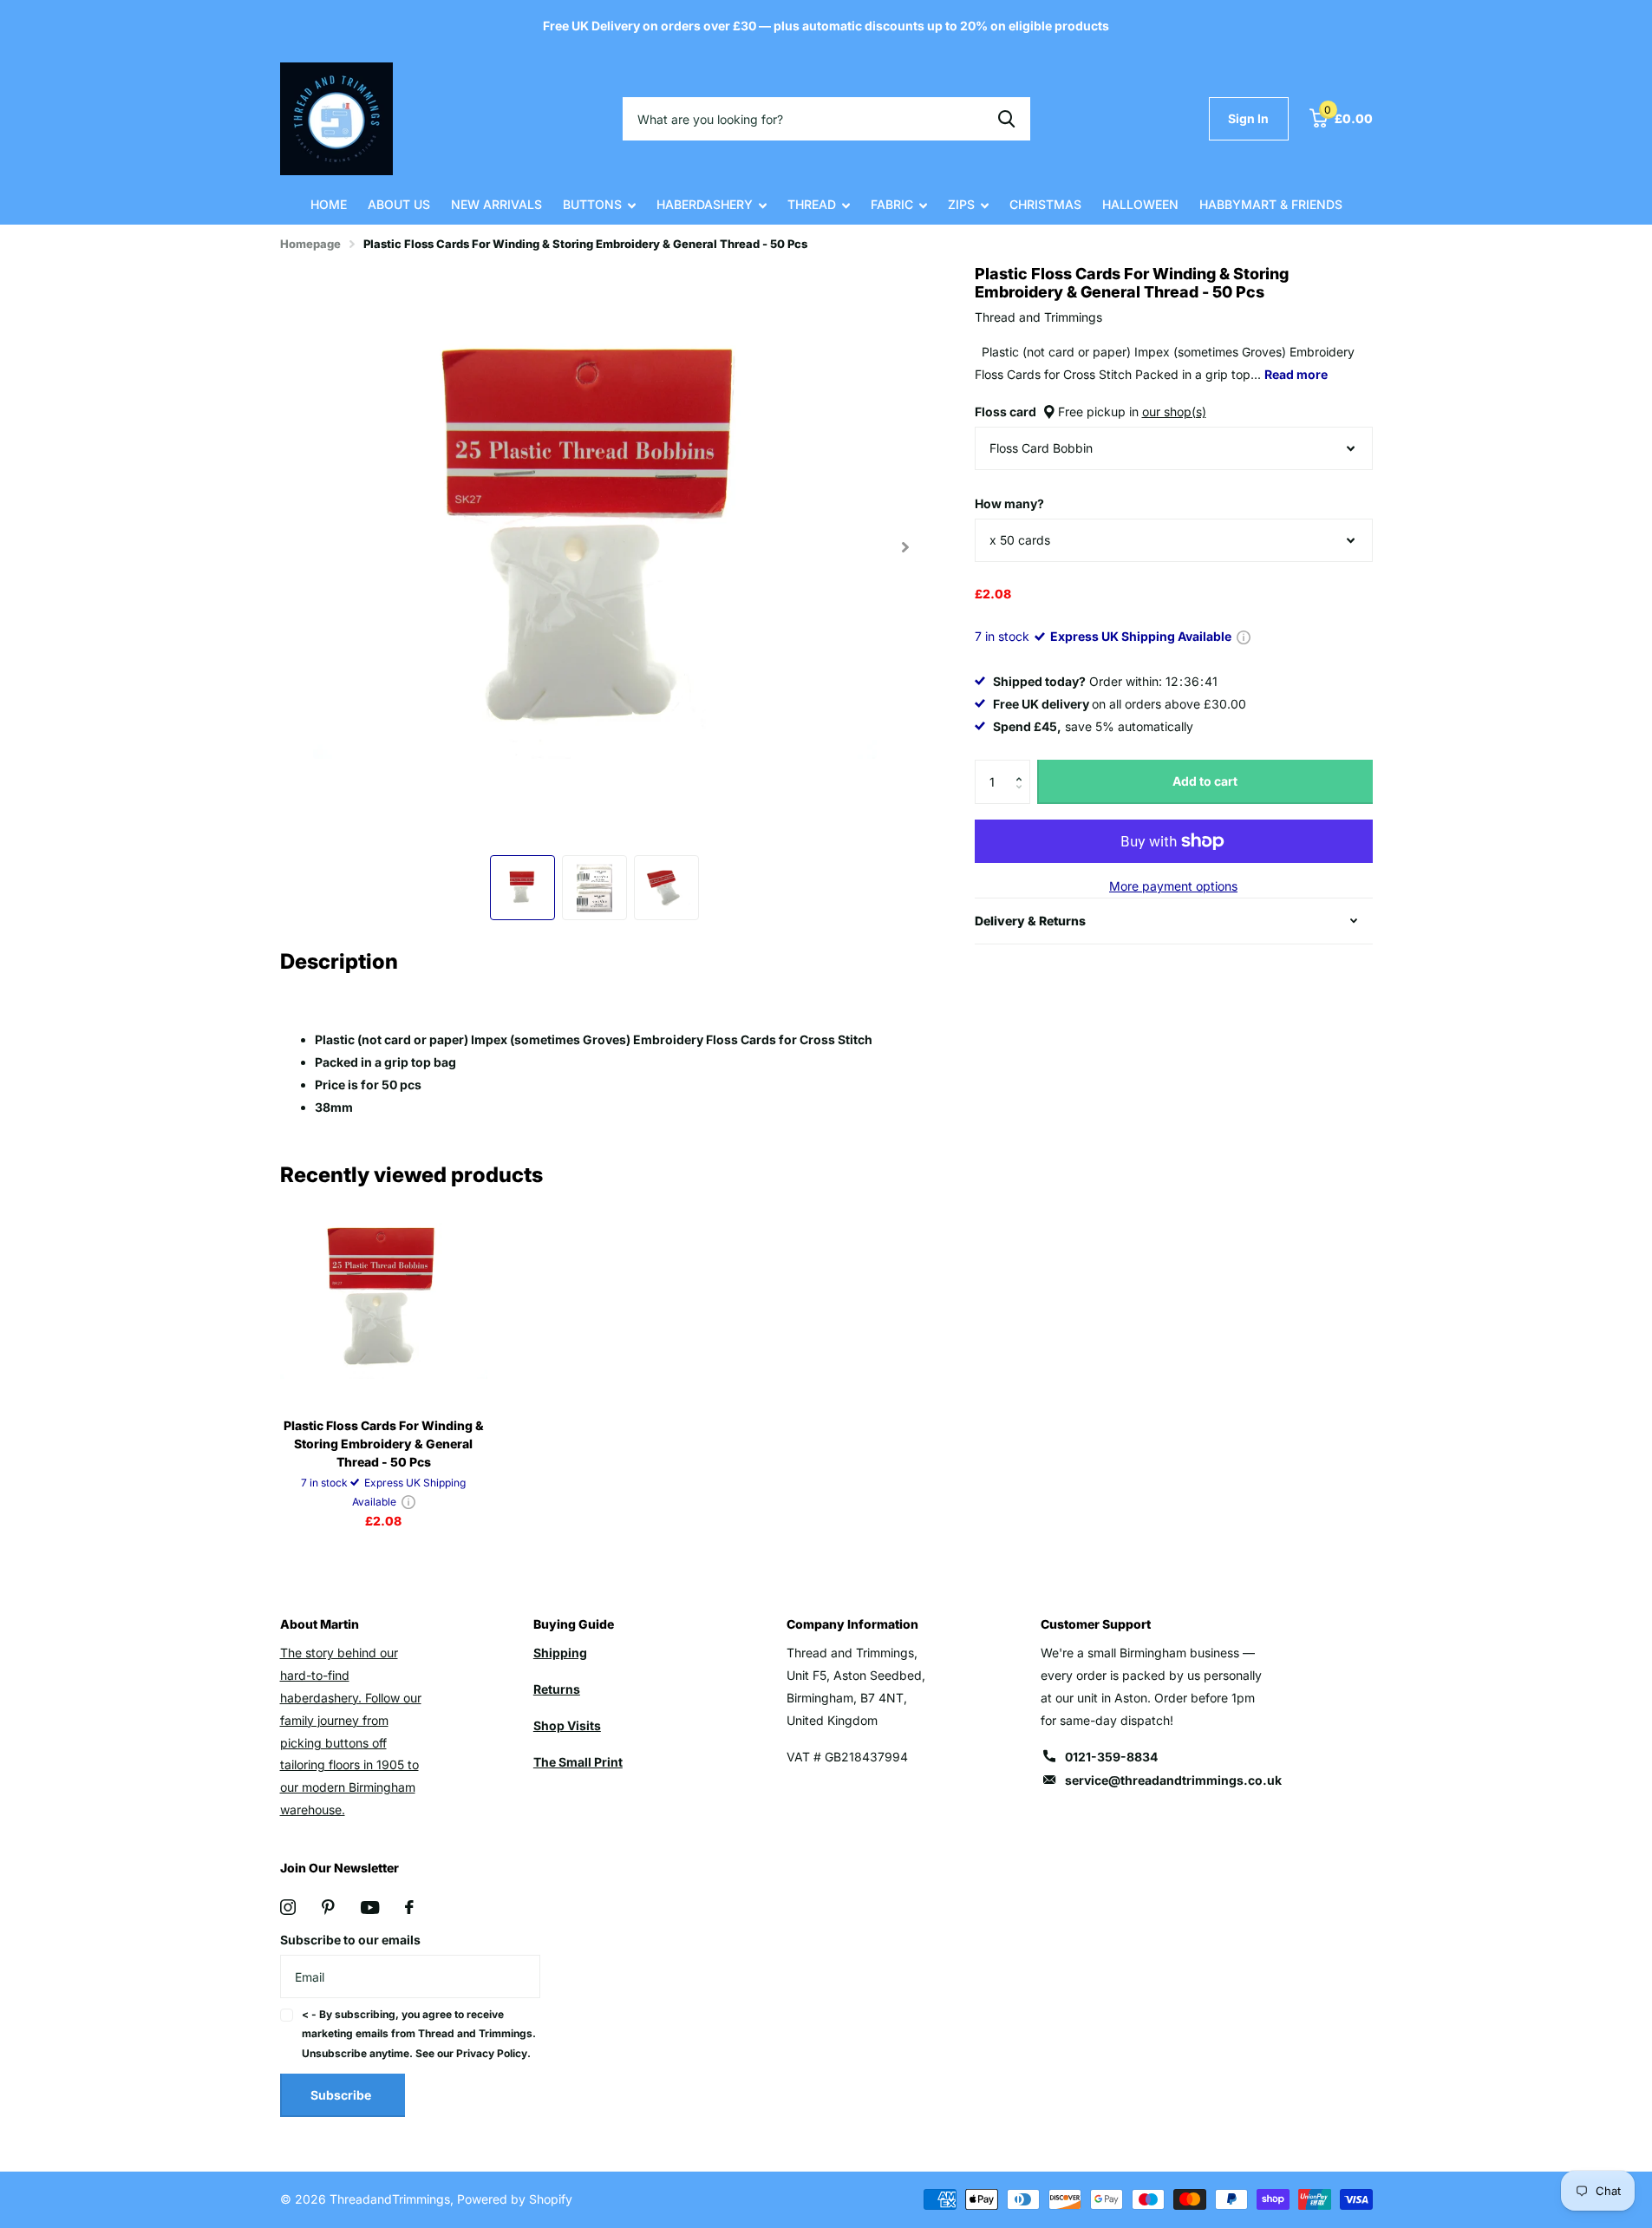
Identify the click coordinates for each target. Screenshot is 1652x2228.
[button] (1024, 766)
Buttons (592, 204)
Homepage (310, 244)
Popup (1244, 636)
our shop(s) (1174, 412)
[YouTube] (370, 1908)
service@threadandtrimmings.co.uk (1173, 1780)
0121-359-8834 (1111, 1757)
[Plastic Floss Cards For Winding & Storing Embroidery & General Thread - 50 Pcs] (384, 1300)
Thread (812, 204)
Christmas (1045, 204)
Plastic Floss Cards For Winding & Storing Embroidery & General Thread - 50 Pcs (384, 1444)
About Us (399, 204)
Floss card (1090, 412)
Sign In (1248, 118)
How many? (1009, 503)
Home (329, 204)
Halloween (1140, 204)
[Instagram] (288, 1907)
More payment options (1173, 886)
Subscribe (342, 2095)
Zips (961, 204)
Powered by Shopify (515, 2199)
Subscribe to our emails (350, 1940)
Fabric (892, 204)
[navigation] (522, 888)
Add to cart (1205, 781)
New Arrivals (496, 204)
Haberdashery (705, 204)
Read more (1296, 374)
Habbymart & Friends (1271, 204)
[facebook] (409, 1907)
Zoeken (1006, 119)
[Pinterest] (328, 1907)
